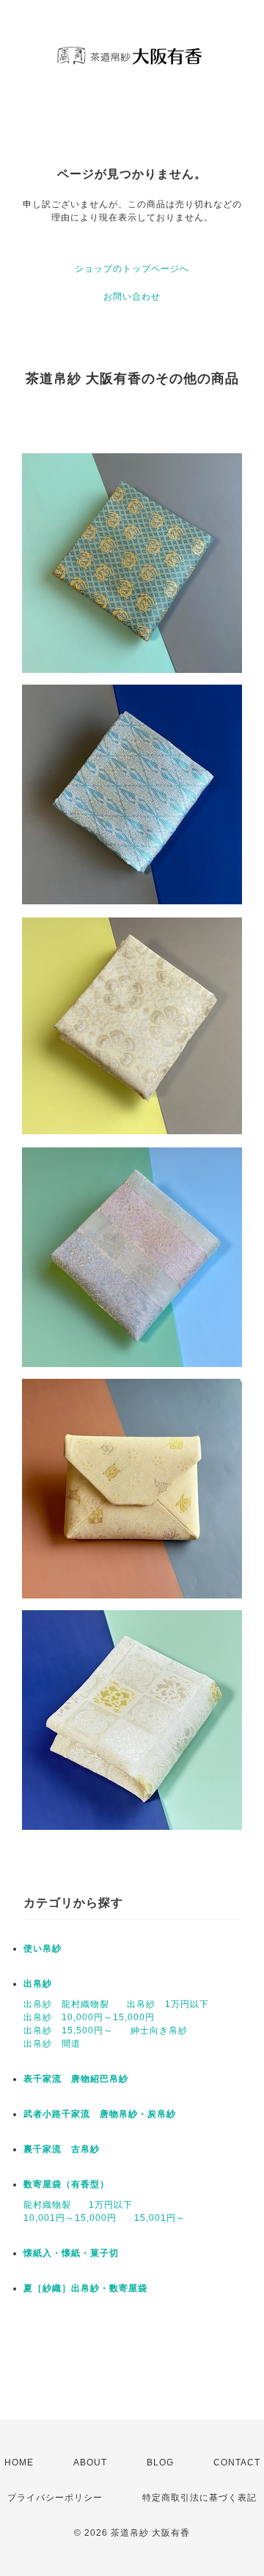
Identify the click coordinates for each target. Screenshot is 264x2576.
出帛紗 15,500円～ (68, 2030)
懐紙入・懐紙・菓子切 (71, 2253)
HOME (19, 2463)
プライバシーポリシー (55, 2498)
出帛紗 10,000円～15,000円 (89, 2017)
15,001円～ (160, 2218)
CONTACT (237, 2463)
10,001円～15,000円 (70, 2218)
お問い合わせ (132, 297)
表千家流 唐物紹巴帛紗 (76, 2079)
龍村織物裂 (47, 2205)
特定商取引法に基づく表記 (199, 2498)
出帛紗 (38, 1984)
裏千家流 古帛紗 (62, 2149)
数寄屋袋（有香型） (66, 2184)
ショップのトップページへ (132, 269)
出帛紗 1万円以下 (168, 2004)
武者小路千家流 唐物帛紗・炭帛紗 (100, 2114)
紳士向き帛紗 (159, 2030)
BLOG (160, 2463)
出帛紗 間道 (52, 2044)
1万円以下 (111, 2205)
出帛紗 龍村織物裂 (66, 2004)
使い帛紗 (43, 1948)
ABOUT (90, 2463)
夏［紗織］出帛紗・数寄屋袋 (85, 2288)
